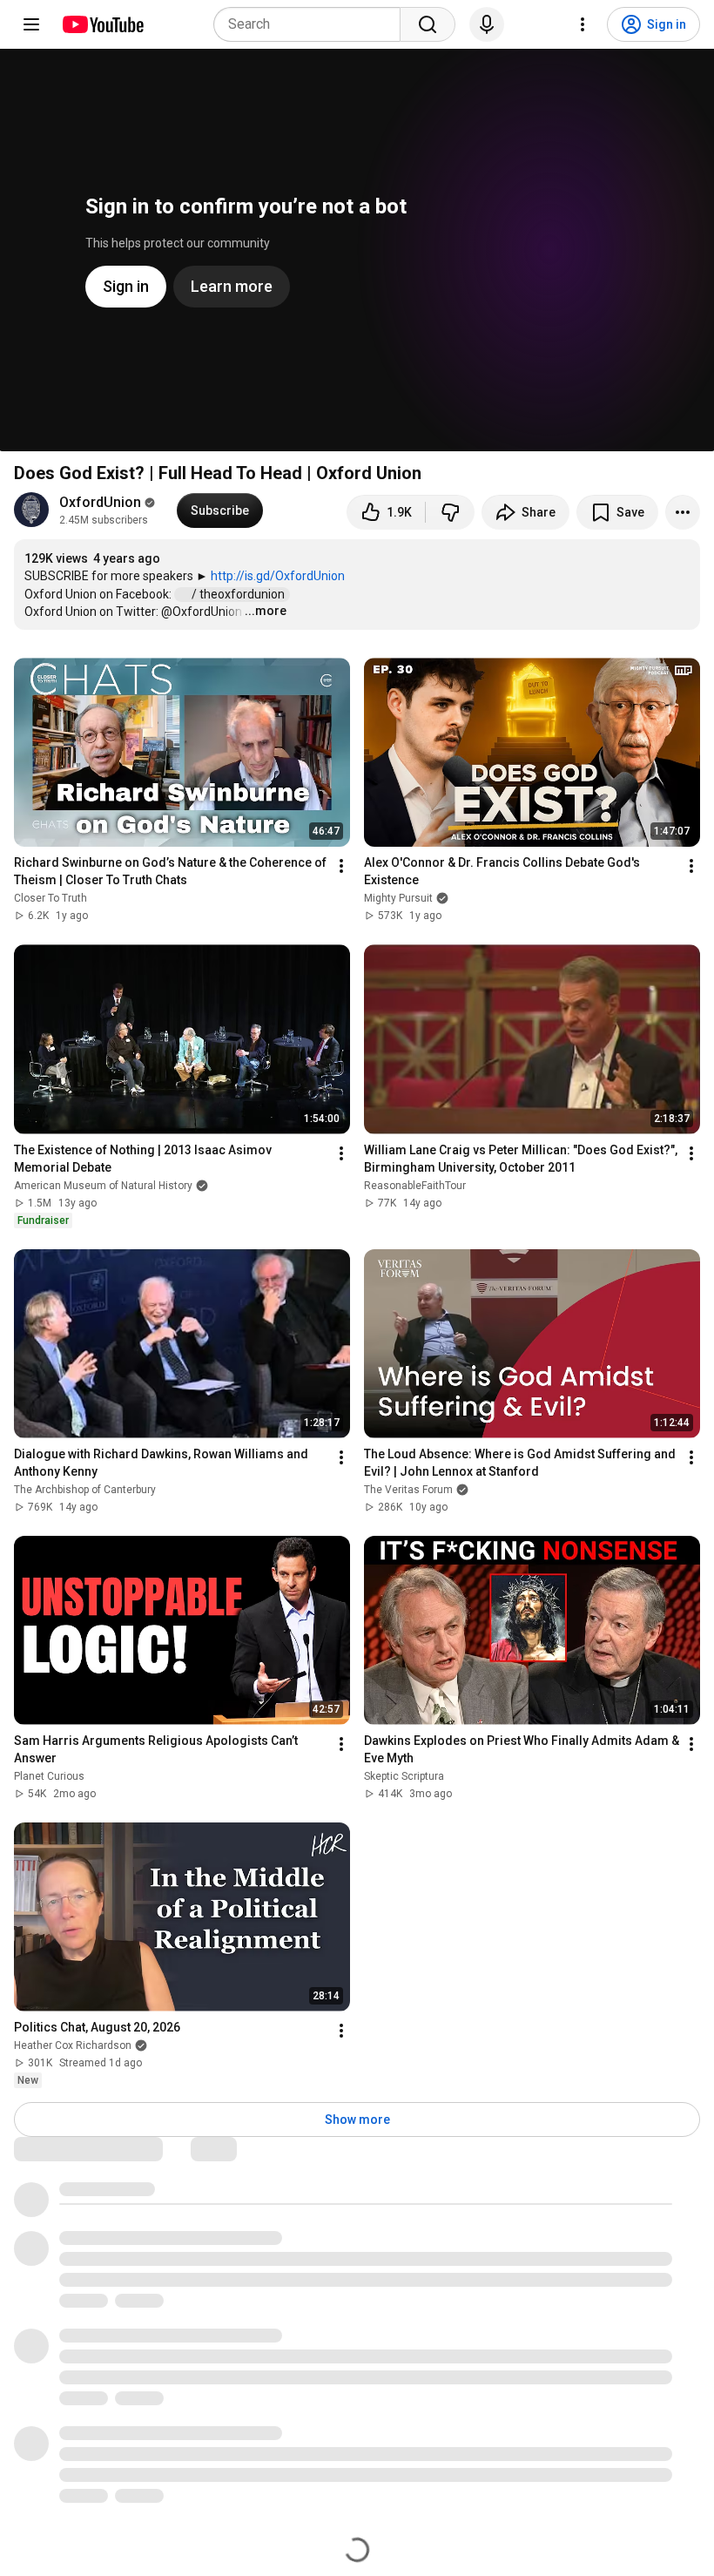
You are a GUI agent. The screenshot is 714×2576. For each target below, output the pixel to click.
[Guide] (31, 24)
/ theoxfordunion (239, 594)
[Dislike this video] (450, 512)
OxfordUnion (100, 502)
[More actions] (683, 512)
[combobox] (312, 24)
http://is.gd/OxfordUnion (278, 576)
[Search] (428, 24)
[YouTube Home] (102, 24)
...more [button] (266, 611)
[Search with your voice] (487, 24)
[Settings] (583, 24)
